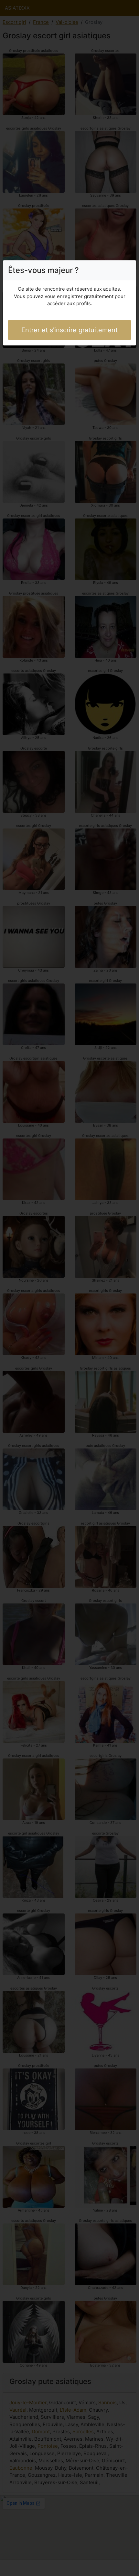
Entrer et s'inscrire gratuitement (69, 330)
